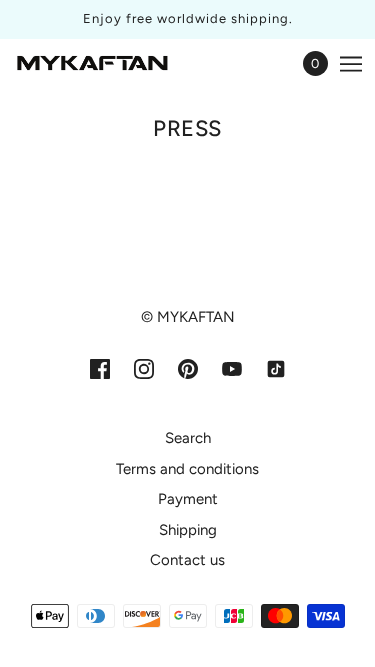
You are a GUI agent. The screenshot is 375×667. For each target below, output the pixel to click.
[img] (100, 368)
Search (188, 438)
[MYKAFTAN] (93, 64)
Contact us (187, 560)
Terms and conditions (187, 469)
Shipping (188, 530)
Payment (188, 499)
